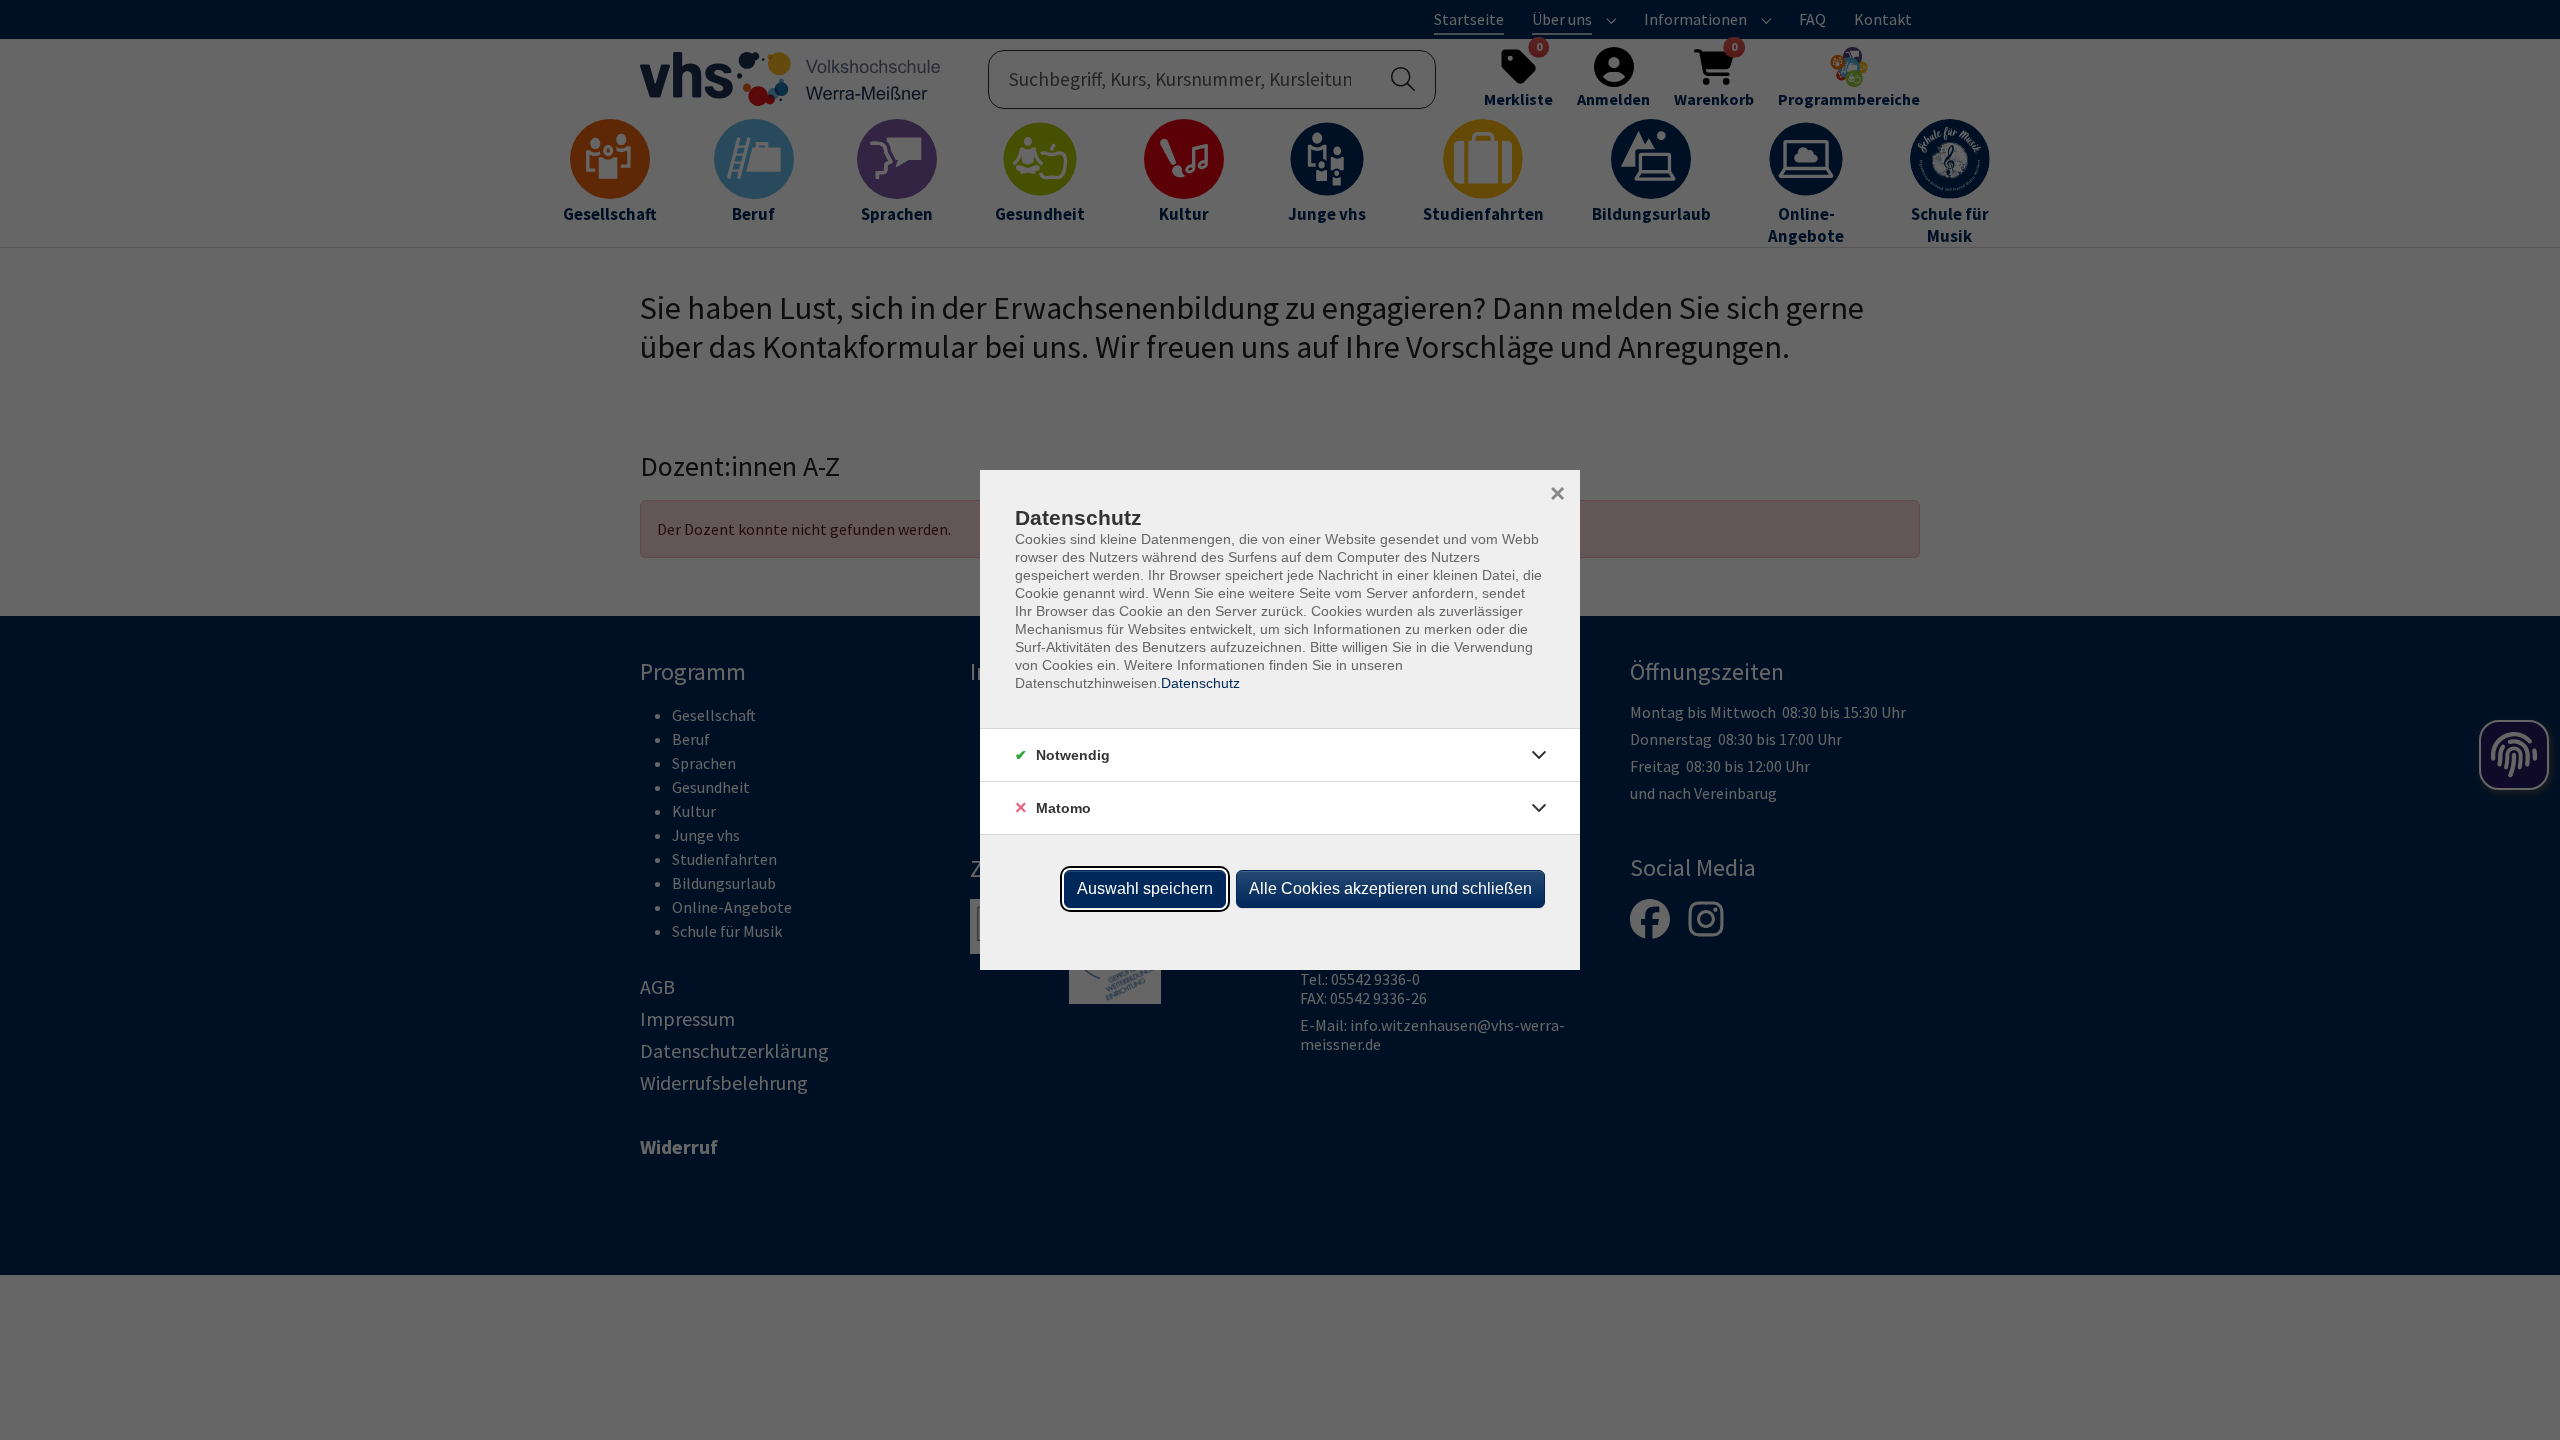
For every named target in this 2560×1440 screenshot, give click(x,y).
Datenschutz (1200, 683)
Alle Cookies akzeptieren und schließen (1390, 888)
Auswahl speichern (1145, 888)
